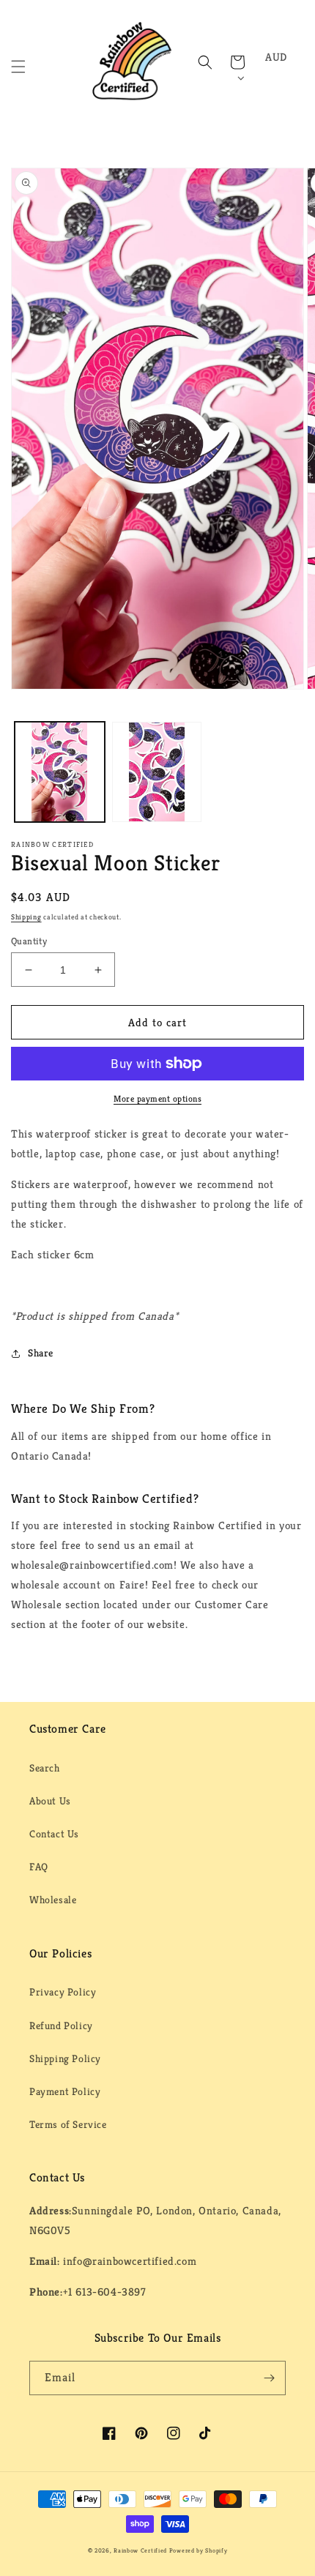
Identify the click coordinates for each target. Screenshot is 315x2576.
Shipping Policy (65, 2058)
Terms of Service (68, 2124)
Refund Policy (61, 2026)
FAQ (39, 1867)
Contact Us (54, 1834)
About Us (50, 1801)
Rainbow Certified (140, 2550)
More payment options (157, 1098)
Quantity (29, 941)
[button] (18, 67)
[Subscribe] (269, 2378)
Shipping (26, 917)
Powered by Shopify (199, 2550)
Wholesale (53, 1900)
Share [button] (41, 1353)
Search (45, 1768)
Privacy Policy (63, 1992)
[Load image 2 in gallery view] (157, 772)
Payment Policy (65, 2091)
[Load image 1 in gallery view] (60, 772)
